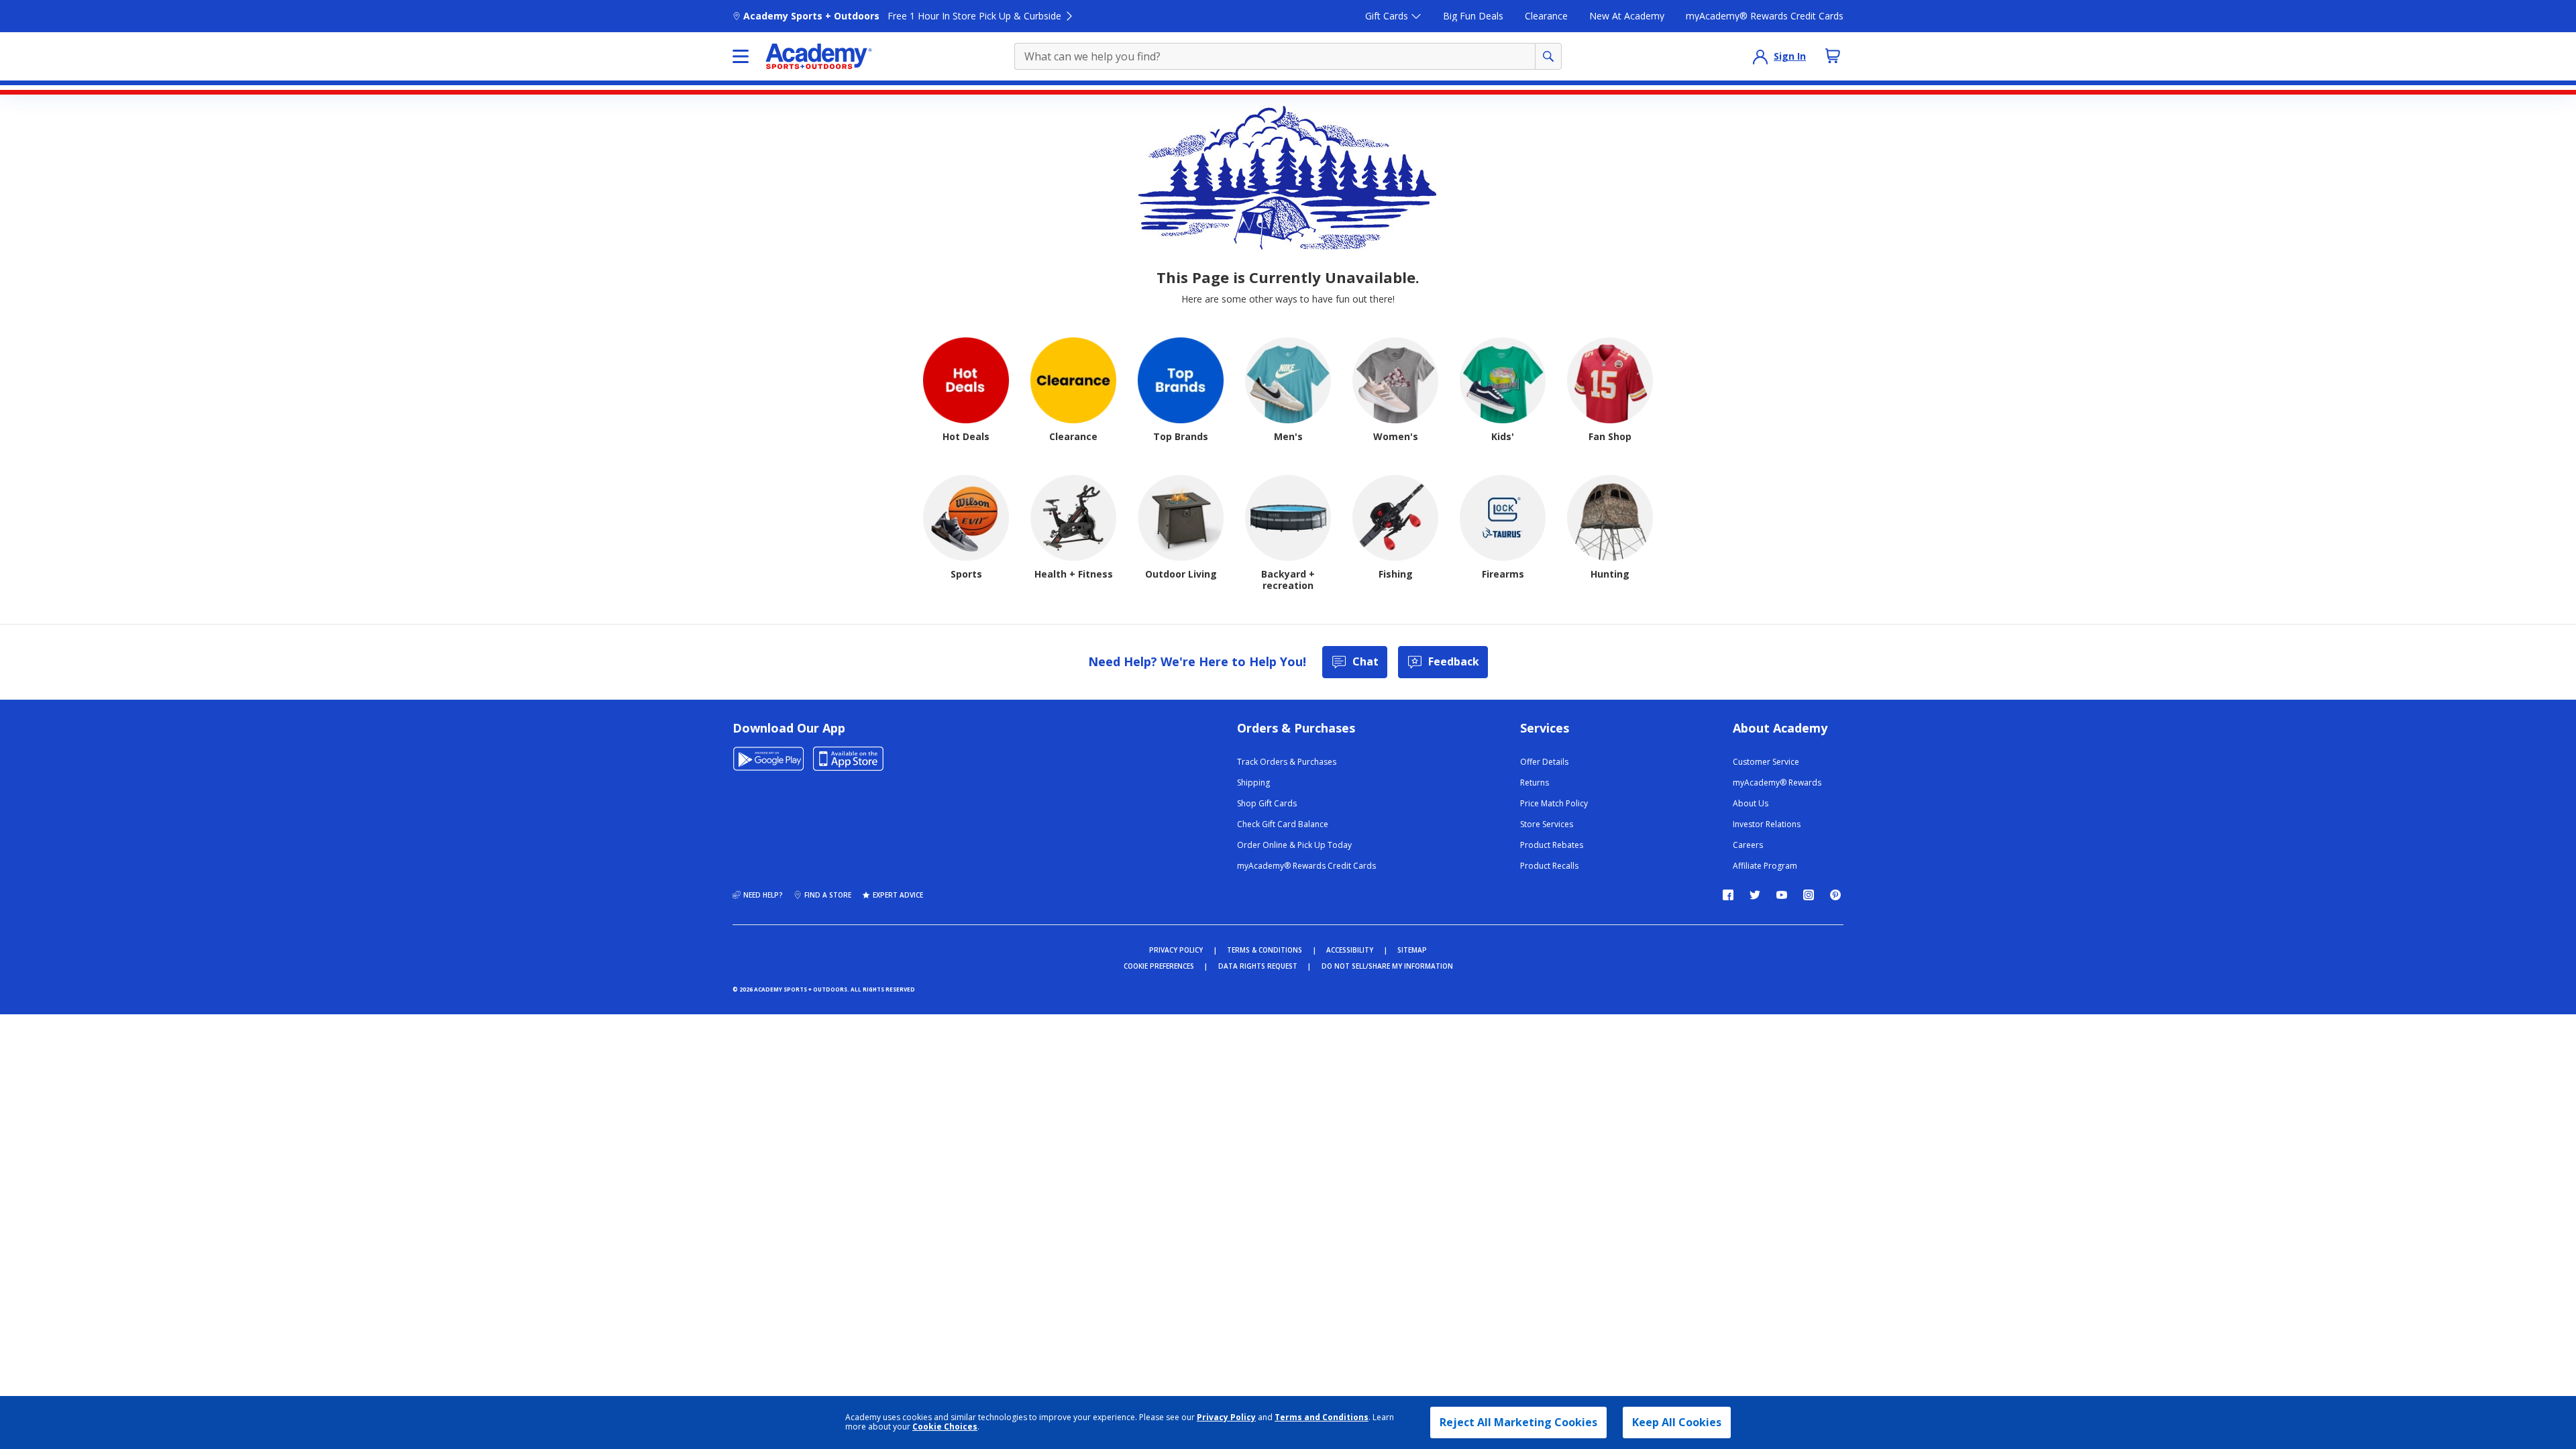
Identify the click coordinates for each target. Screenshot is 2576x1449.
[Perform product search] (1548, 56)
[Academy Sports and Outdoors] (819, 56)
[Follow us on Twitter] (1755, 895)
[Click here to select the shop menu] (741, 56)
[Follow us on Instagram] (1809, 895)
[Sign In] (1760, 56)
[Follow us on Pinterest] (1835, 895)
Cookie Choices (945, 1427)
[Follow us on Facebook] (1728, 895)
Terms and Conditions (1322, 1417)
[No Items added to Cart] (1833, 56)
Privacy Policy (1226, 1417)
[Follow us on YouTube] (1782, 895)
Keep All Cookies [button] (1677, 1422)
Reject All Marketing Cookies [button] (1518, 1422)
